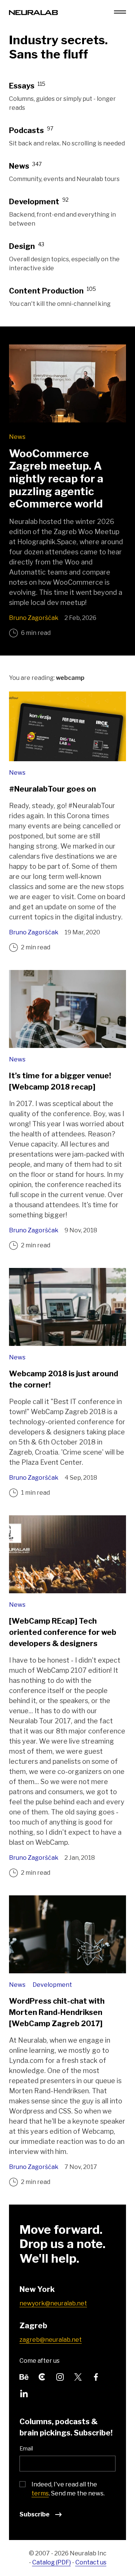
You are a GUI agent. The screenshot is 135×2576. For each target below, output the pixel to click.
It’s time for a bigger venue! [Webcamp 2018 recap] (60, 1081)
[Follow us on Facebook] (96, 2376)
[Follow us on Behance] (24, 2376)
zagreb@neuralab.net (51, 2340)
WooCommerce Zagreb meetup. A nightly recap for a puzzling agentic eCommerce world (56, 479)
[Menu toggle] (120, 12)
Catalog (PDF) (52, 2562)
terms (40, 2493)
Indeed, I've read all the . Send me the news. (68, 2489)
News (17, 437)
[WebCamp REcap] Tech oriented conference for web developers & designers (63, 1632)
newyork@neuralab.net (53, 2303)
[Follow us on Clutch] (42, 2376)
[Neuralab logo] (33, 12)
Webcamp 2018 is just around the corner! (64, 1379)
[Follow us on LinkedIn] (24, 2393)
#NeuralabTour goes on (52, 789)
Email (26, 2448)
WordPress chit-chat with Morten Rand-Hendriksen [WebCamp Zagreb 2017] (57, 2012)
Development (52, 1985)
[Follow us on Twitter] (78, 2376)
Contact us (91, 2562)
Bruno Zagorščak (34, 618)
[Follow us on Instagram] (60, 2376)
